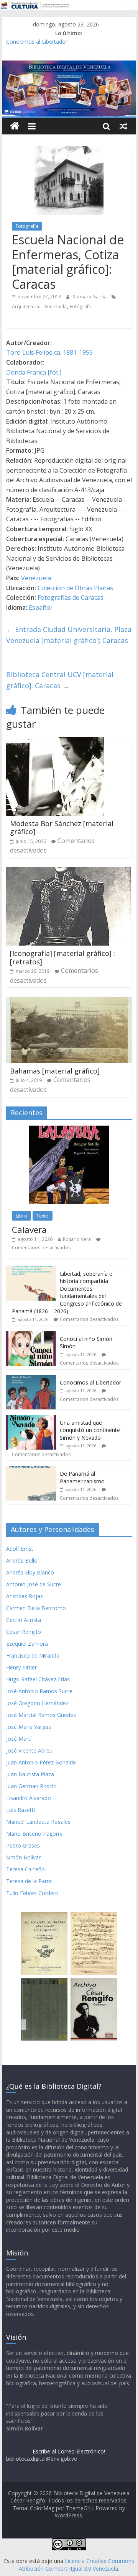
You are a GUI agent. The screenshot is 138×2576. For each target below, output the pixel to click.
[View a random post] (123, 126)
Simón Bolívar (23, 1857)
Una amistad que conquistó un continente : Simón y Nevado (91, 1430)
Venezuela (36, 578)
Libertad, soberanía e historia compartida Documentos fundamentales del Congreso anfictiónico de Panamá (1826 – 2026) (67, 1292)
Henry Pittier (21, 1667)
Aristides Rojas (25, 1596)
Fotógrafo (81, 307)
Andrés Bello (22, 1560)
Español (40, 607)
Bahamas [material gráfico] (55, 1071)
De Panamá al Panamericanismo (82, 1477)
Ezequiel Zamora (27, 1644)
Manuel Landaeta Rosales (38, 1822)
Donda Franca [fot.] (34, 372)
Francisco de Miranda (33, 1655)
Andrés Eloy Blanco (30, 1572)
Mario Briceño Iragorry (34, 1834)
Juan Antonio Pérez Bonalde (41, 1762)
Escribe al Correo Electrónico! (69, 2451)
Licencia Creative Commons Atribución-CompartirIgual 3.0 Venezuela (76, 2565)
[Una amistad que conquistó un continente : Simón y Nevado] (31, 1419)
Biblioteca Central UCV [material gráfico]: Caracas (60, 680)
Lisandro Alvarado (29, 1798)
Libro (21, 1216)
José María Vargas (29, 1727)
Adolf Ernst (20, 1549)
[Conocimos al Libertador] (31, 1379)
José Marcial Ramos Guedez (41, 1715)
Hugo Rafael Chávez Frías (38, 1679)
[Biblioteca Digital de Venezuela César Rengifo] (69, 65)
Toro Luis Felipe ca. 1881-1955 (49, 352)
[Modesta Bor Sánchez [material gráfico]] (55, 742)
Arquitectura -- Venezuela (39, 307)
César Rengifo (24, 1632)
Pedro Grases (23, 1845)
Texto (43, 1216)
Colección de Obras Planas (75, 588)
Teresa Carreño (25, 1869)
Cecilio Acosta (24, 1620)
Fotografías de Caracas (71, 597)
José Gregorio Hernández (37, 1703)
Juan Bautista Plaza (30, 1774)
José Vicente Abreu (29, 1750)
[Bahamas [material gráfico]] (69, 1002)
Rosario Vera (77, 1239)
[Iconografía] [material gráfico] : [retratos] (62, 957)
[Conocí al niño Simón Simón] (31, 1335)
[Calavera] (69, 1130)
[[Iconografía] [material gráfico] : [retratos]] (68, 872)
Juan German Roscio (31, 1786)
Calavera (29, 1229)
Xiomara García (90, 297)
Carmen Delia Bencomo (36, 1608)
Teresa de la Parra (29, 1881)
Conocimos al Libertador (37, 42)
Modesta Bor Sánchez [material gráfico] (62, 828)
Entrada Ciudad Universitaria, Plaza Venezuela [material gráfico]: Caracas (69, 635)
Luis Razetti (21, 1810)
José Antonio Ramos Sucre (39, 1691)
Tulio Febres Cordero (32, 1893)
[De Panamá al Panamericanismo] (31, 1470)
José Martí (19, 1739)
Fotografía (27, 226)
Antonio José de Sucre (34, 1584)
